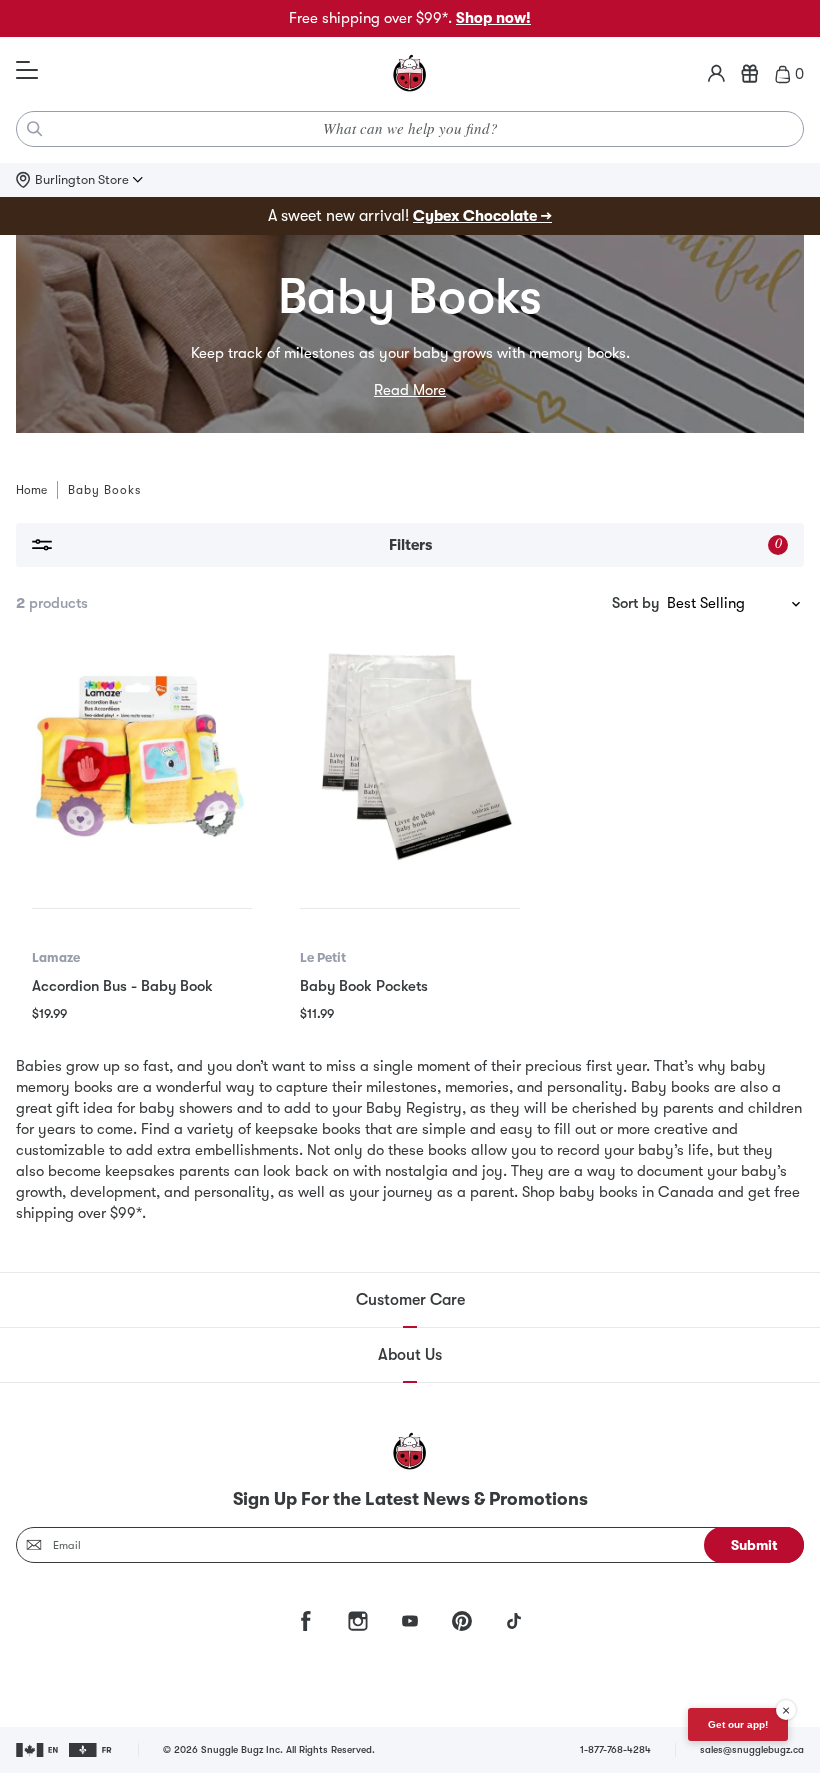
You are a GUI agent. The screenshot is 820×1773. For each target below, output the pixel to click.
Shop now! (493, 18)
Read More (410, 390)
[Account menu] (716, 74)
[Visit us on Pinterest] (462, 1621)
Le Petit (323, 957)
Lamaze (56, 957)
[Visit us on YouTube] (410, 1621)
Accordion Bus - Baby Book (122, 986)
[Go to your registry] (750, 74)
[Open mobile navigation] (27, 71)
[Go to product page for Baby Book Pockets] (410, 758)
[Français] (91, 1750)
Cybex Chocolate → (482, 216)
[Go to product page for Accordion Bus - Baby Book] (142, 758)
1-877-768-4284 (615, 1749)
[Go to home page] (410, 74)
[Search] (35, 129)
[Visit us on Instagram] (358, 1621)
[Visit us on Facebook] (306, 1621)
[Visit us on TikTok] (514, 1621)
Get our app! (738, 1724)
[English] (38, 1750)
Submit (754, 1545)
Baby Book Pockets (364, 986)
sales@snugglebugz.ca (752, 1749)
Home (31, 490)
